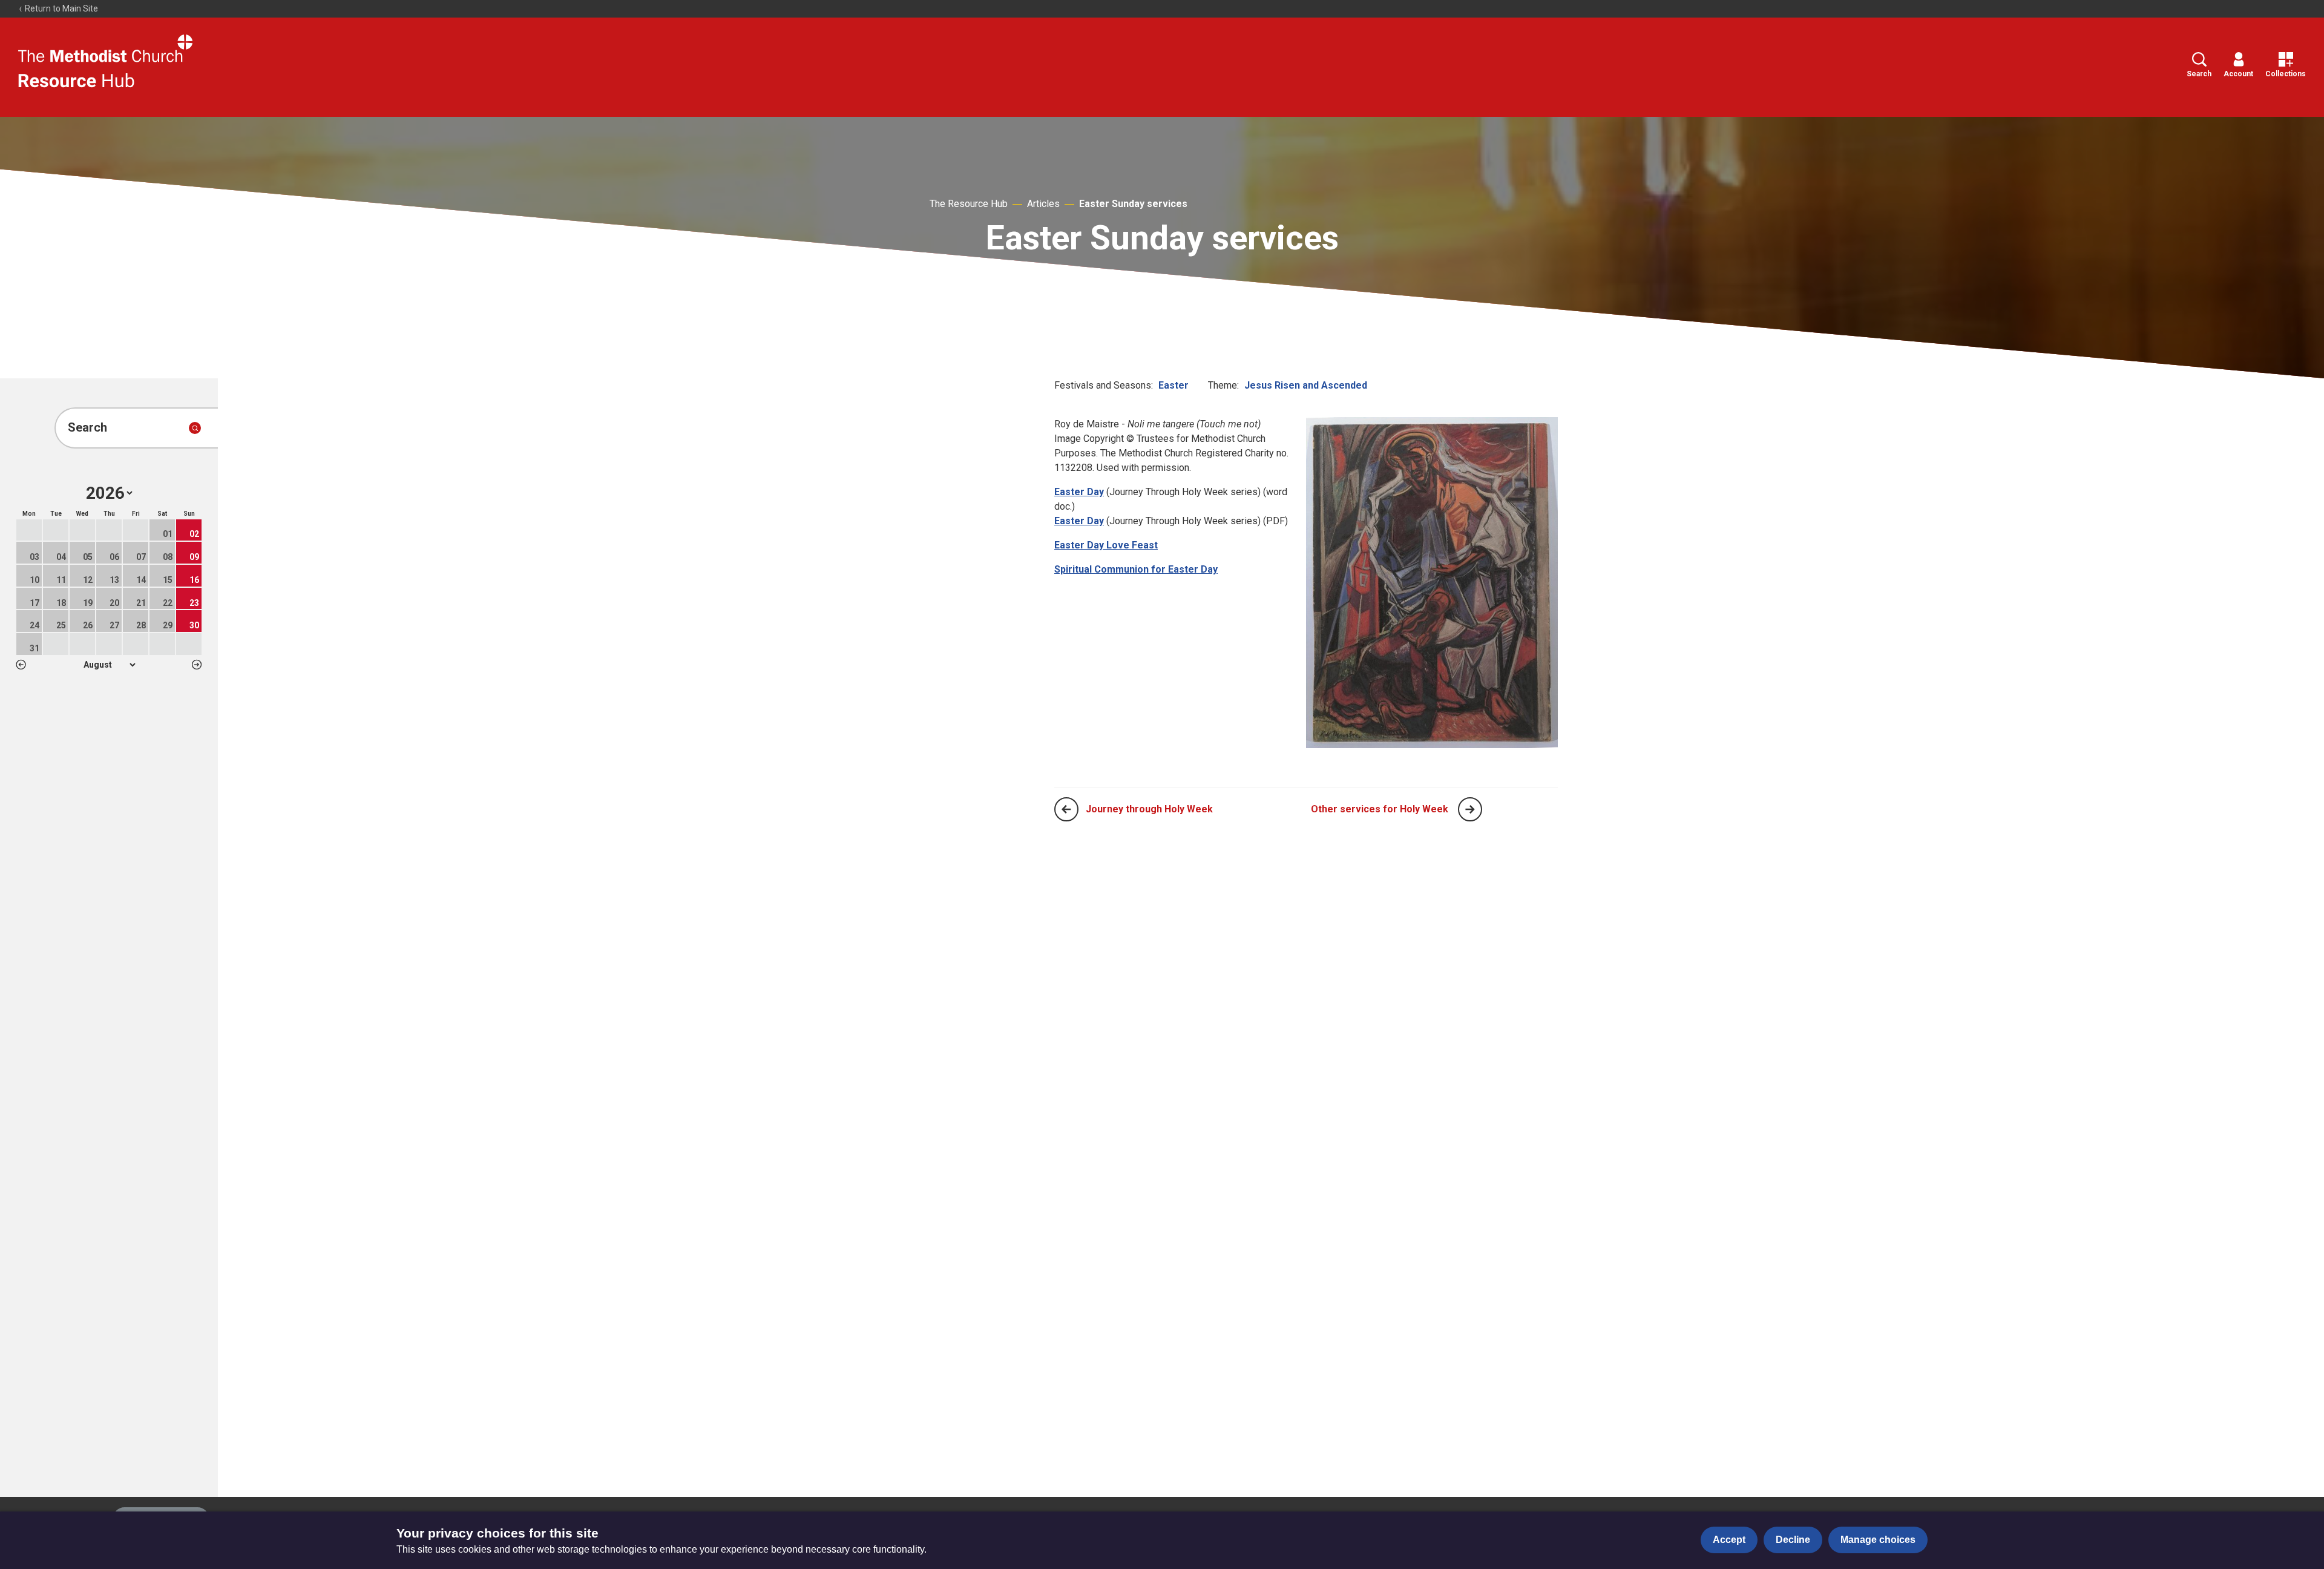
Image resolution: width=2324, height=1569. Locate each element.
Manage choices (1878, 1540)
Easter (1173, 385)
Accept (1729, 1540)
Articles (1043, 204)
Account (2238, 74)
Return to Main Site (61, 8)
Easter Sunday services (1133, 204)
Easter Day (1079, 492)
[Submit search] (195, 428)
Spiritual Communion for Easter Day (1136, 569)
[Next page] (1470, 809)
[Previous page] (1066, 809)
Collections (2286, 74)
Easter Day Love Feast (1106, 545)
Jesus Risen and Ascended (1306, 385)
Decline (1793, 1540)
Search (2199, 74)
